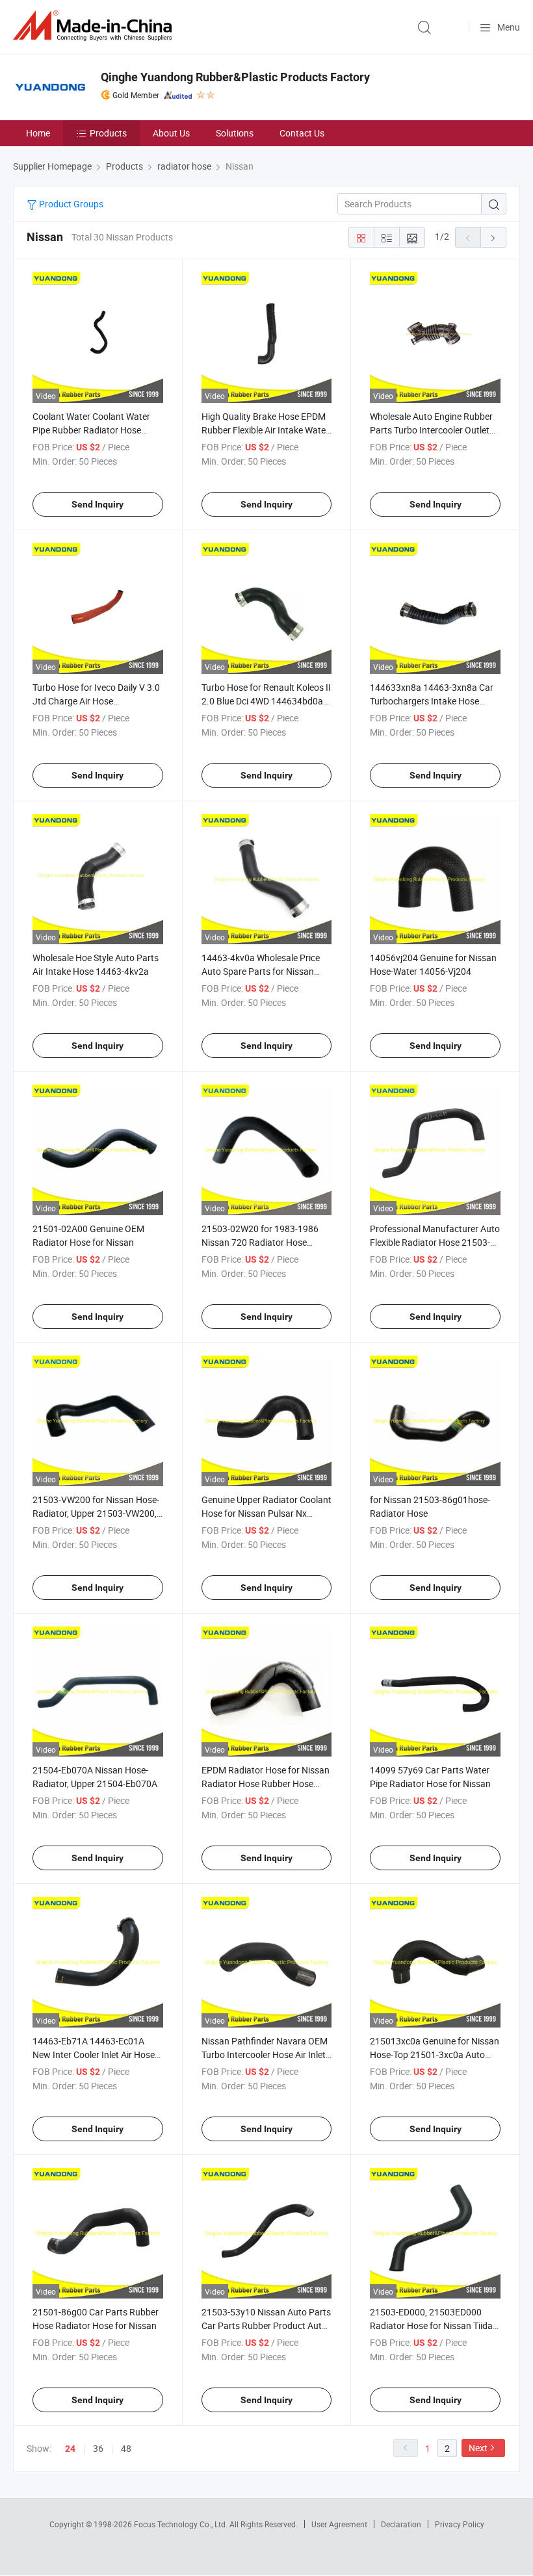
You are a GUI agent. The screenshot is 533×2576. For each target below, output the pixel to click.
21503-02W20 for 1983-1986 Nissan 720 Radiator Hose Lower (260, 1242)
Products (108, 133)
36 (98, 2448)
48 (126, 2448)
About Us (171, 133)
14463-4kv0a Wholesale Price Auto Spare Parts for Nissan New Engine (261, 971)
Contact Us (302, 133)
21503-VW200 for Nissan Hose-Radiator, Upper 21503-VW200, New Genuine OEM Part (96, 1513)
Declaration (401, 2524)
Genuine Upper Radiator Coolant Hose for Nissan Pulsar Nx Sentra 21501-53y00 (266, 1513)
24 (70, 2449)
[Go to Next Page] (493, 237)
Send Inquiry (97, 504)
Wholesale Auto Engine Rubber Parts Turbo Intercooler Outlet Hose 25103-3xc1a (431, 430)
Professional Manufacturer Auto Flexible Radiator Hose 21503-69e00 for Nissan (435, 1242)
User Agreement (339, 2524)
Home (38, 133)
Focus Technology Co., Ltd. (182, 2524)
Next (478, 2448)
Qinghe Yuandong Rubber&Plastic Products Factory (235, 77)
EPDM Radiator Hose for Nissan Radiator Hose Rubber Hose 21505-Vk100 (266, 1784)
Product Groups (70, 204)
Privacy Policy (460, 2524)
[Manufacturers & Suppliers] (95, 26)
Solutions (235, 133)
